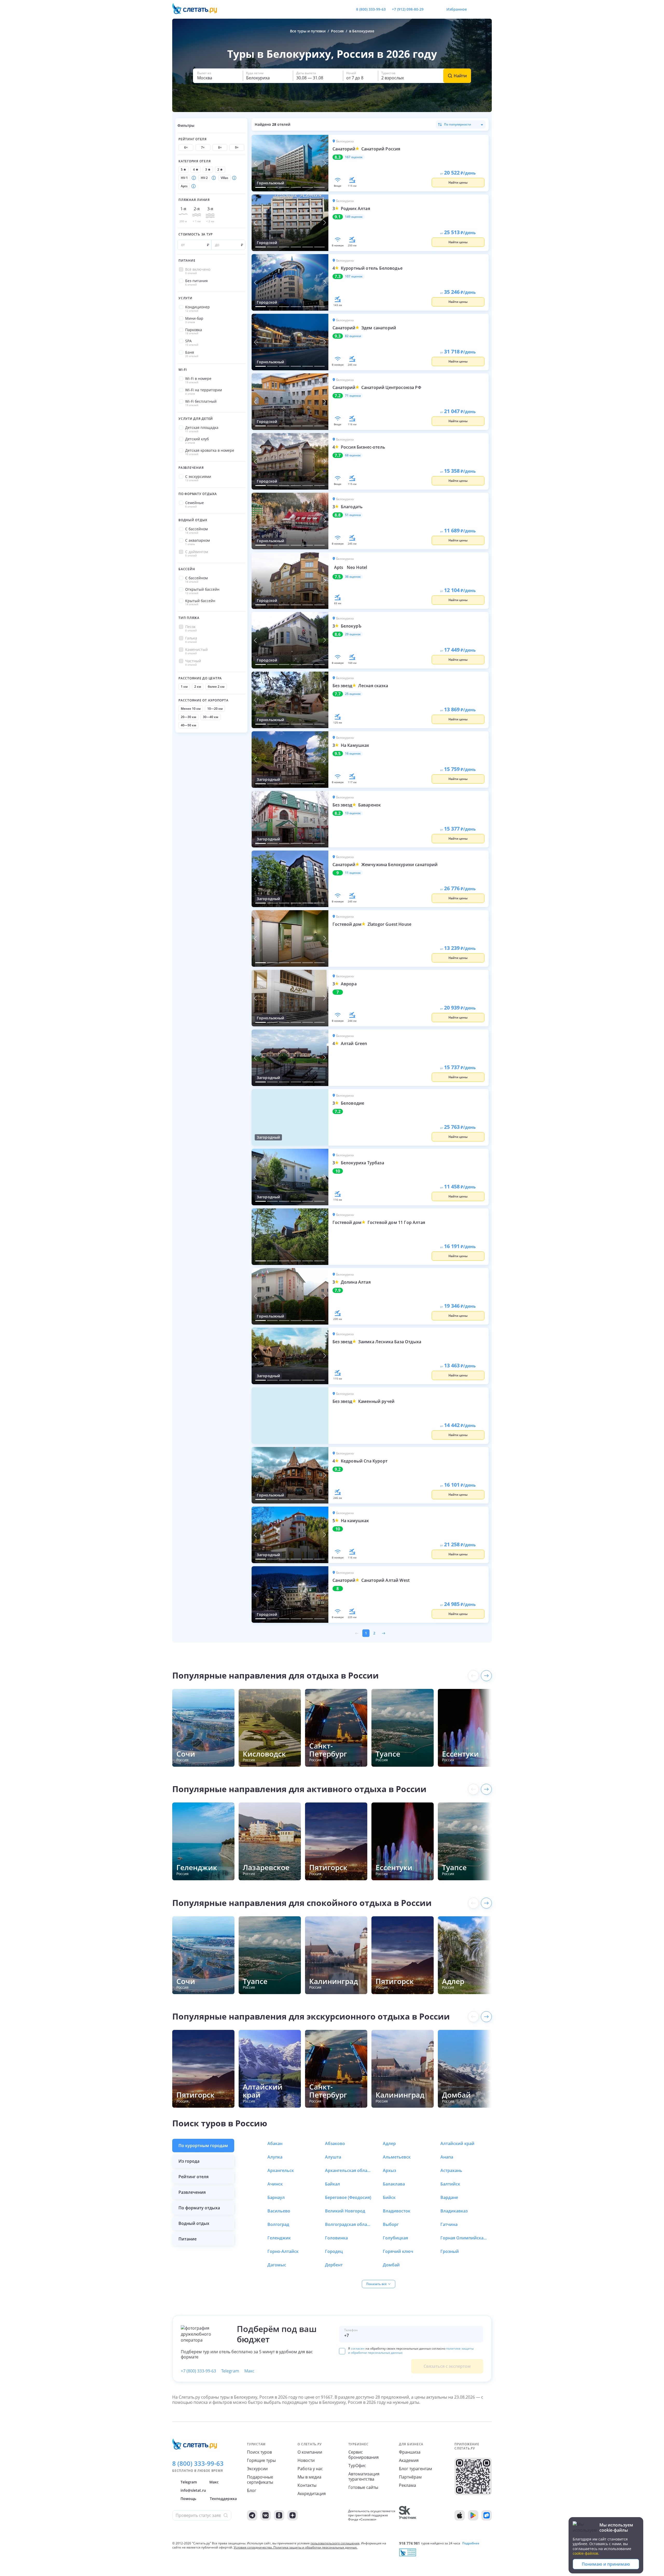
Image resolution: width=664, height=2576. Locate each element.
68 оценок (353, 455)
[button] (218, 76)
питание (188, 2239)
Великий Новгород (345, 2211)
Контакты (307, 2485)
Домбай (391, 2265)
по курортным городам (203, 2146)
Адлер (389, 2143)
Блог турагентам (416, 2469)
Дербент (334, 2265)
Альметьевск (397, 2157)
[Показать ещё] (486, 1676)
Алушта (333, 2157)
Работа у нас (310, 2469)
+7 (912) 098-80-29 (408, 9)
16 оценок (353, 754)
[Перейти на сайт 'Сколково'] (408, 2515)
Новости (306, 2460)
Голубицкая (395, 2238)
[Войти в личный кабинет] (488, 9)
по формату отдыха (199, 2208)
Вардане (449, 2197)
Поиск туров (259, 2452)
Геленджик (279, 2238)
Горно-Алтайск (283, 2251)
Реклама (407, 2485)
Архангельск (281, 2170)
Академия (409, 2460)
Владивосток (397, 2211)
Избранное (457, 9)
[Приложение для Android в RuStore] (487, 2515)
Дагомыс (277, 2265)
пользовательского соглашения (335, 2543)
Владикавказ (454, 2211)
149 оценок (354, 217)
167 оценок (354, 157)
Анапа (447, 2157)
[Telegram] (252, 2515)
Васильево (279, 2211)
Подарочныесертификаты (260, 2480)
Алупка (275, 2157)
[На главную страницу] (198, 9)
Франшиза (410, 2452)
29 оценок (353, 634)
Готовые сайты (363, 2487)
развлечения (192, 2192)
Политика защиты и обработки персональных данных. (315, 2547)
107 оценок (354, 276)
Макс (249, 2371)
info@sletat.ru (193, 2490)
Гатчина (449, 2224)
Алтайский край (457, 2143)
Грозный (450, 2251)
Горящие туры (261, 2460)
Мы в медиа (309, 2477)
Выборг (391, 2224)
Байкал (333, 2184)
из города (189, 2161)
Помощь (188, 2499)
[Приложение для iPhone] (460, 2515)
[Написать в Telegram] (432, 9)
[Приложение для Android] (473, 2515)
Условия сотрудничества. (253, 2547)
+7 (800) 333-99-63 (198, 2371)
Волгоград (278, 2224)
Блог (252, 2490)
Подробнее (471, 2543)
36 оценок (353, 577)
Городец (334, 2251)
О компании (310, 2452)
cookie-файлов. (586, 2553)
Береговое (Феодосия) (348, 2197)
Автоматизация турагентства (364, 2476)
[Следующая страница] (383, 1633)
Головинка (336, 2238)
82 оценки (353, 336)
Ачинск (275, 2184)
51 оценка (353, 515)
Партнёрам (410, 2477)
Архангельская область (348, 2170)
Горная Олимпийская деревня (464, 2238)
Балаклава (394, 2184)
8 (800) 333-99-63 (371, 9)
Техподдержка (223, 2499)
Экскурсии (257, 2469)
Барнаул (276, 2197)
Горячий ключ (398, 2251)
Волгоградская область (348, 2224)
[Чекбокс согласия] (342, 2351)
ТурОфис (357, 2466)
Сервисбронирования (364, 2455)
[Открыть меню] (476, 9)
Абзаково (335, 2143)
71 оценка (353, 396)
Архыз (389, 2170)
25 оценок (353, 694)
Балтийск (450, 2184)
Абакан (275, 2143)
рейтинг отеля (193, 2177)
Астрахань (451, 2170)
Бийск (389, 2197)
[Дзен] (293, 2515)
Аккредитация (312, 2494)
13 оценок (353, 813)
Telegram (230, 2371)
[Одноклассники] (279, 2515)
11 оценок (353, 873)
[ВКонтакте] (266, 2515)
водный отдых (194, 2223)
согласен (358, 2348)
